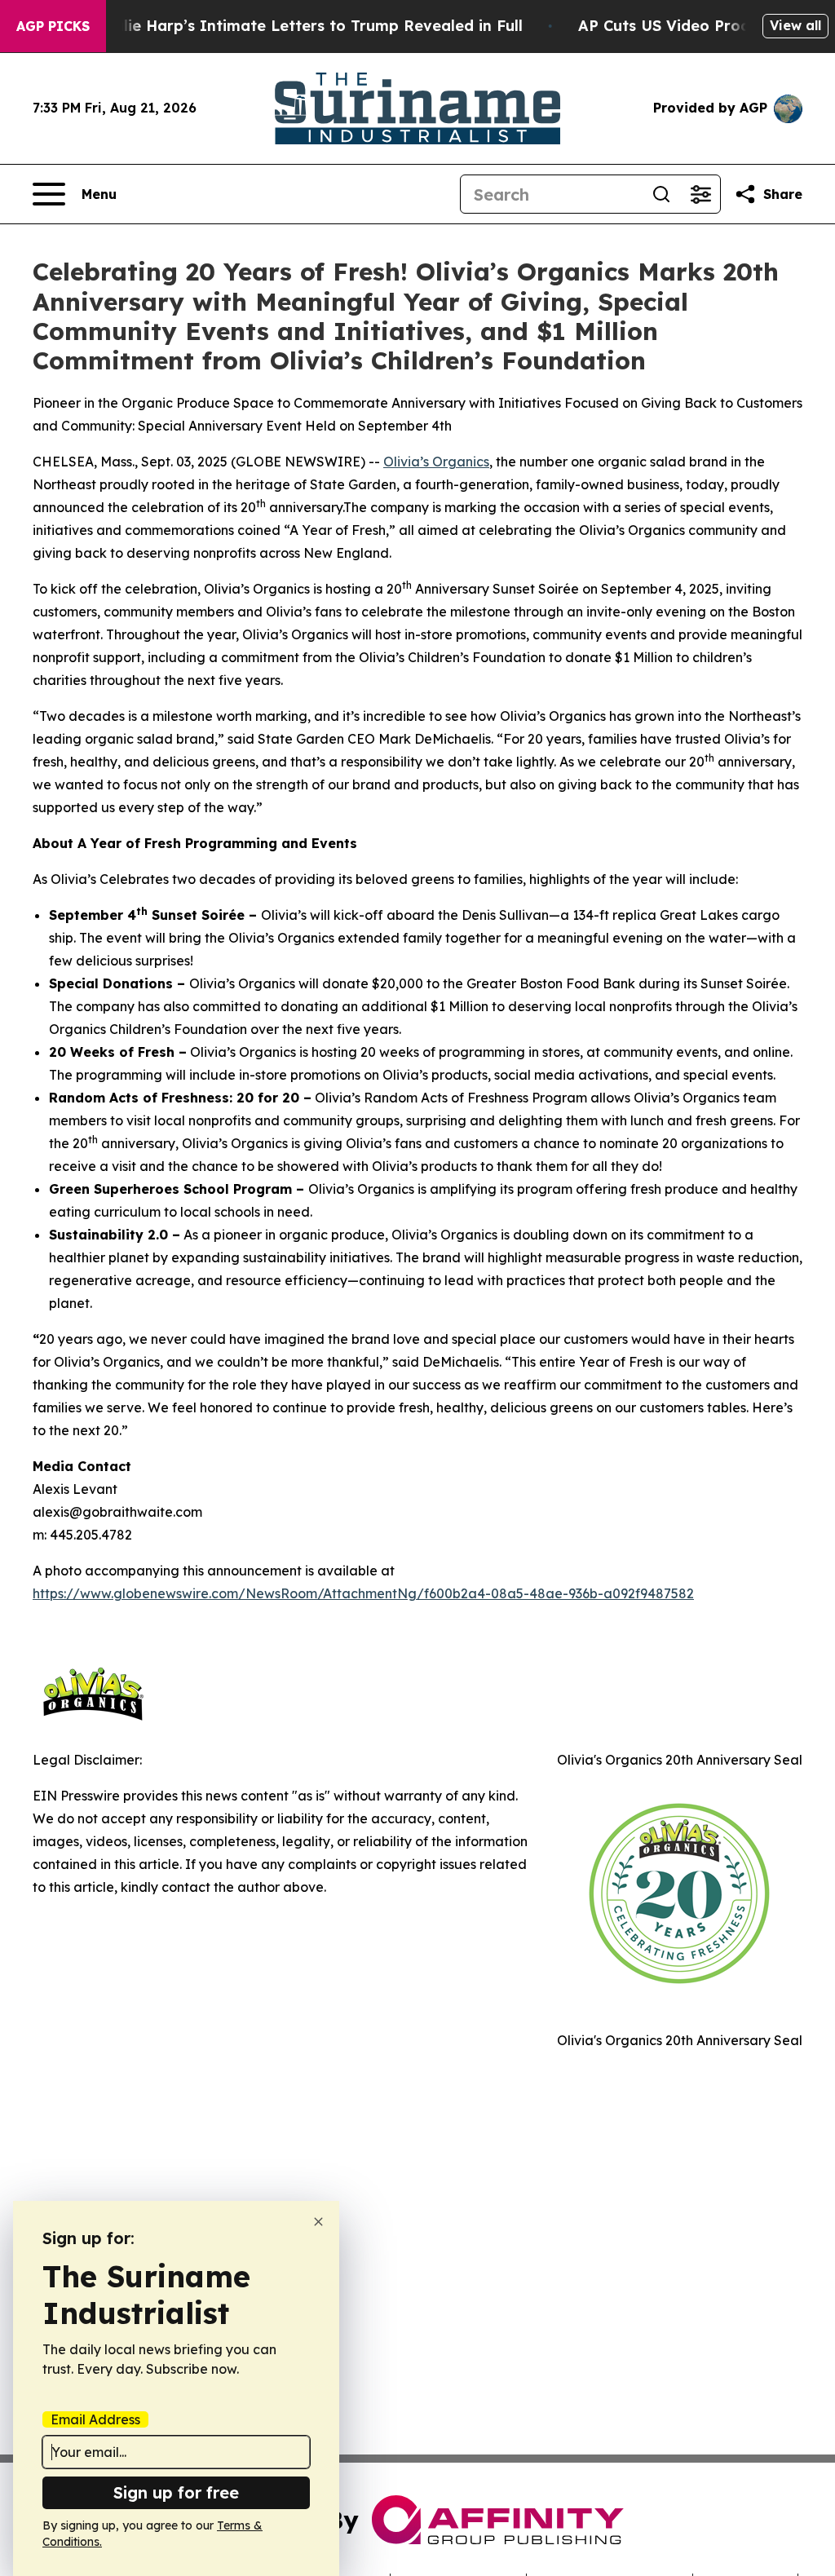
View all (795, 25)
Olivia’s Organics (436, 462)
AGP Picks (53, 26)
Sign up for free (176, 2492)
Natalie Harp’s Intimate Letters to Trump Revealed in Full (304, 26)
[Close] (318, 2222)
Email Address (95, 2419)
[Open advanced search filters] (700, 194)
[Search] (661, 194)
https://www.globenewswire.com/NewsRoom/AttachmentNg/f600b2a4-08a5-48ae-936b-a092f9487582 (363, 1593)
